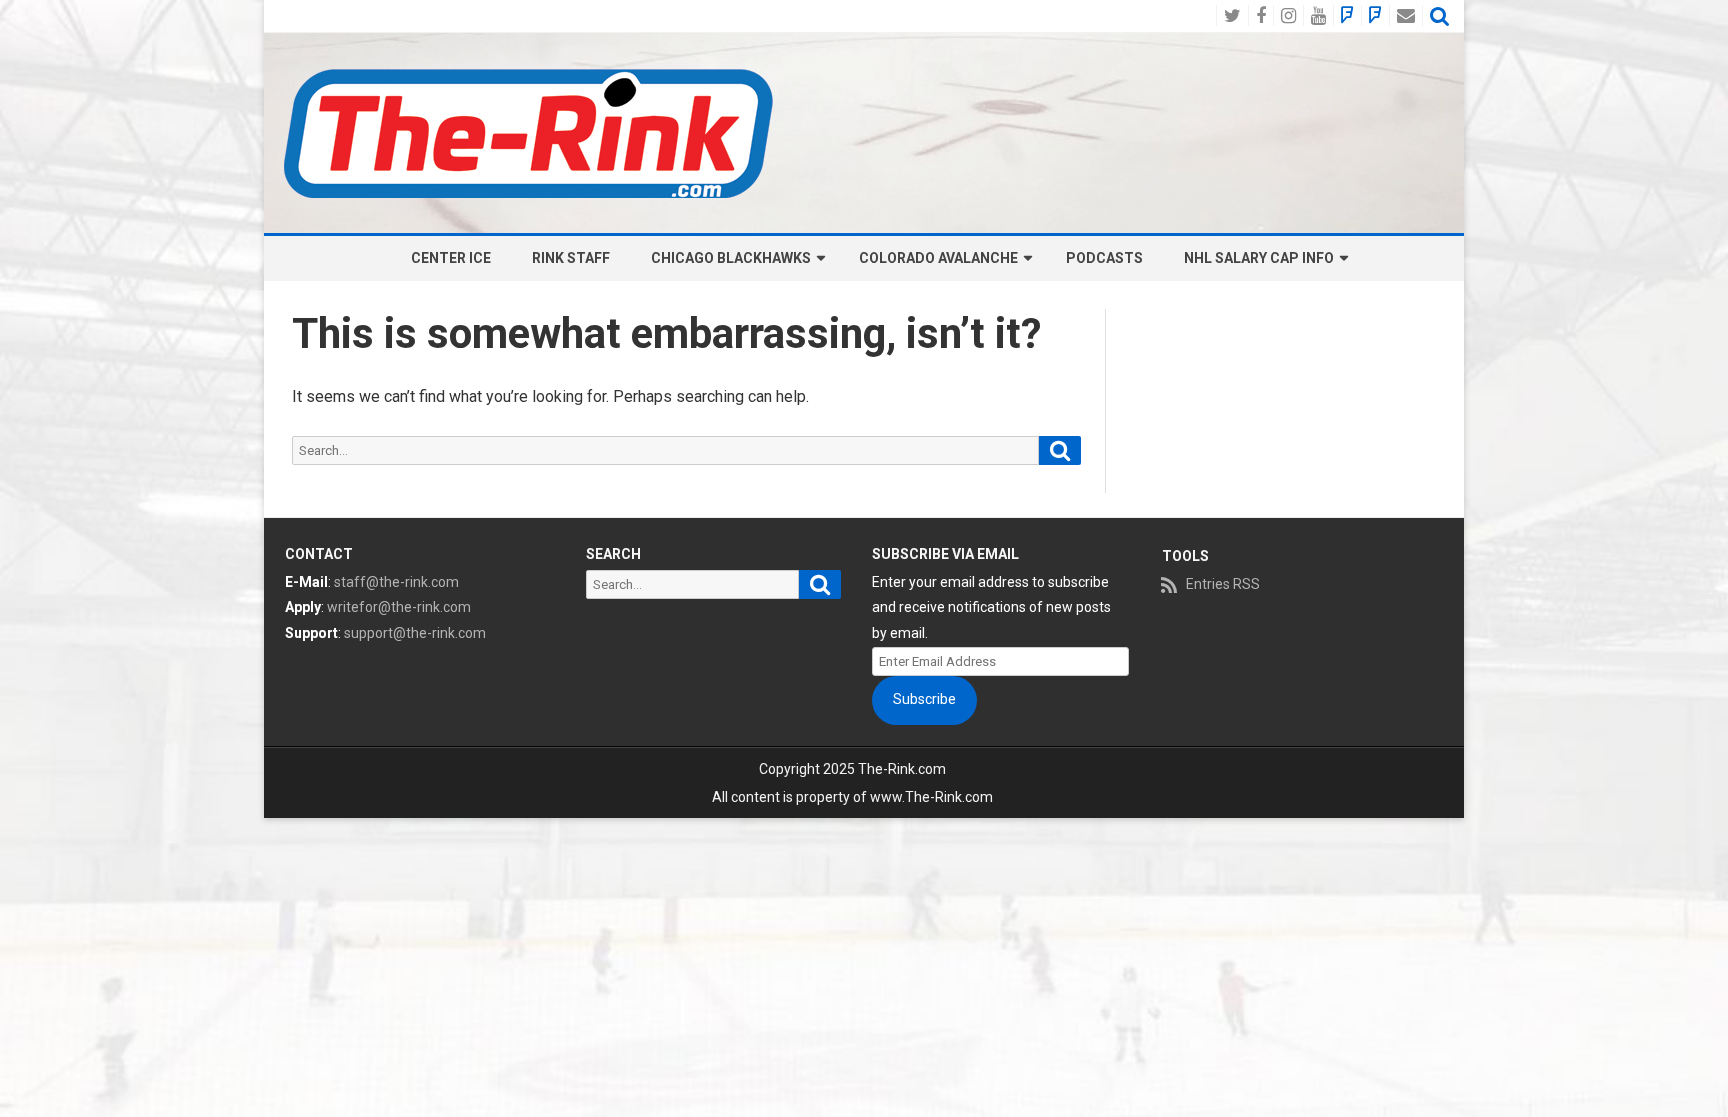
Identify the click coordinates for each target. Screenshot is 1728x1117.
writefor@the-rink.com (399, 607)
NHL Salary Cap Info (1259, 258)
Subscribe (924, 699)
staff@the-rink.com (396, 582)
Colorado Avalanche (938, 258)
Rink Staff (571, 258)
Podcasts (1104, 258)
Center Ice (451, 258)
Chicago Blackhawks (731, 258)
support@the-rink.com (415, 633)
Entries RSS (1223, 584)
